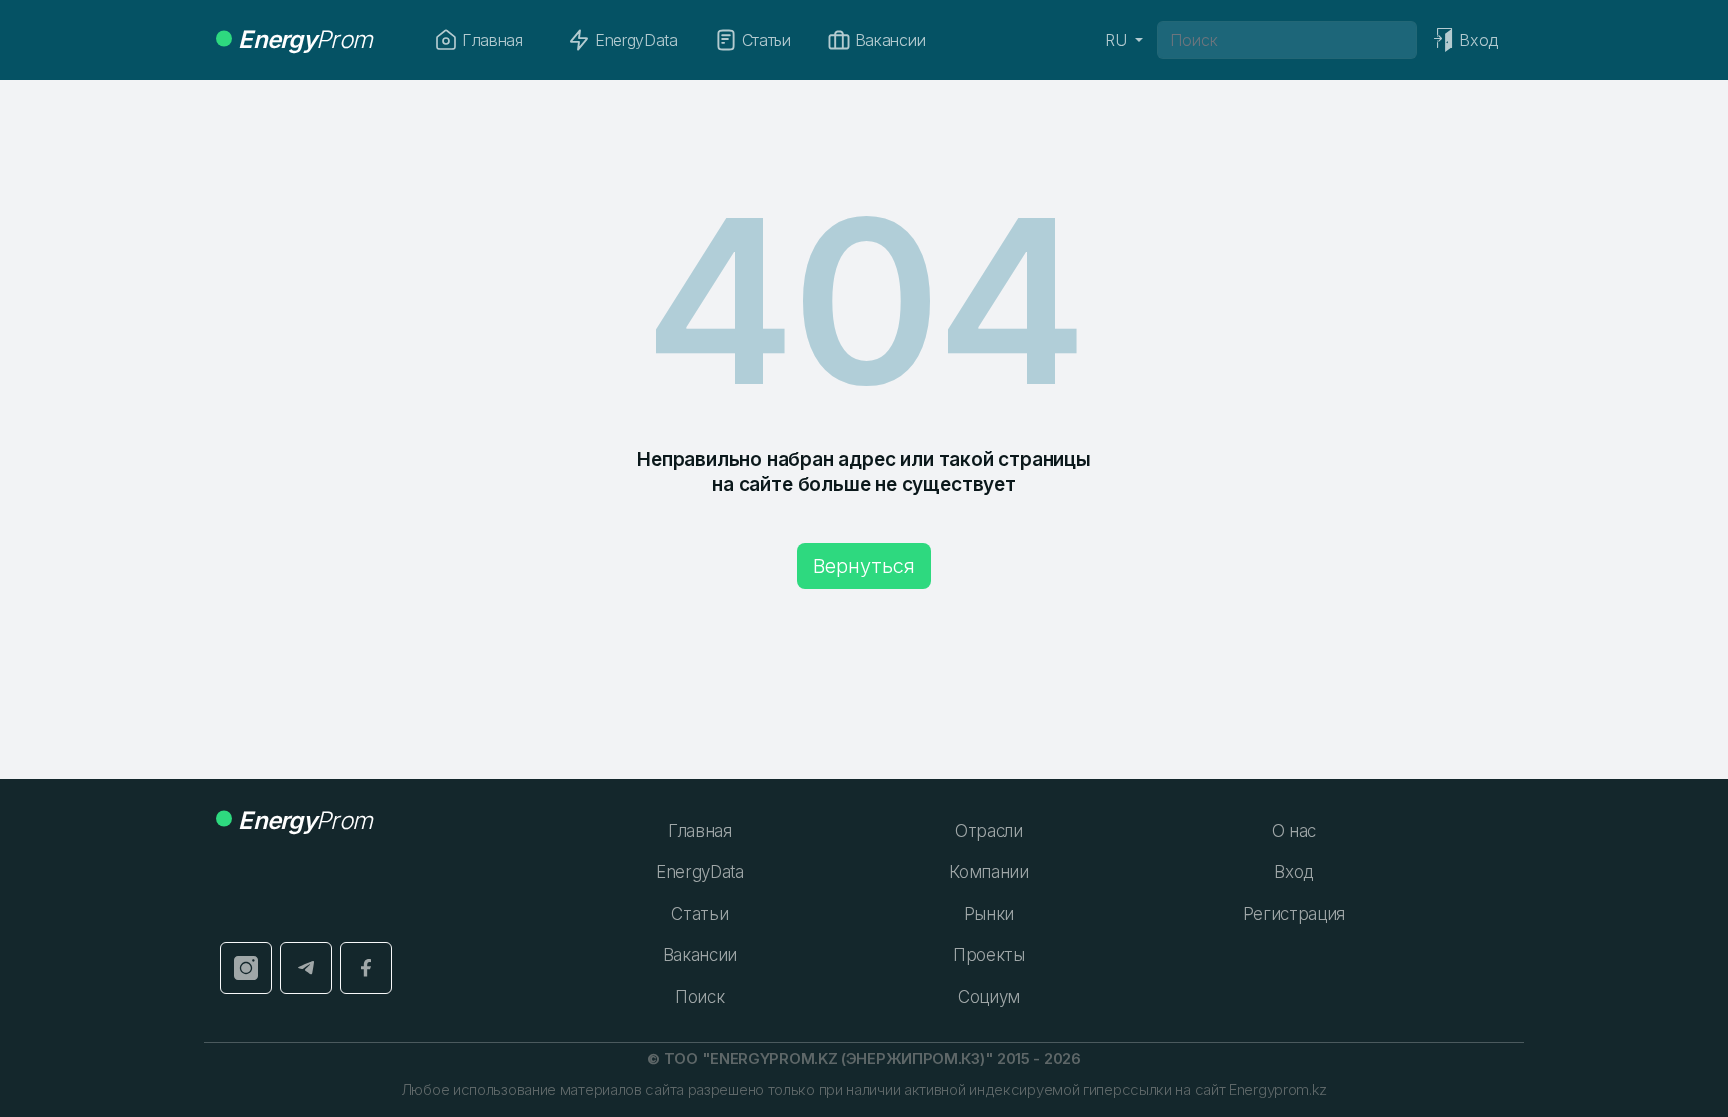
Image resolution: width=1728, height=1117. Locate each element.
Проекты (989, 955)
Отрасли (989, 831)
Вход (1293, 872)
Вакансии (890, 40)
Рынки (989, 914)
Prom (305, 39)
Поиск (699, 997)
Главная (492, 40)
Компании (988, 872)
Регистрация (1294, 914)
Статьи (766, 40)
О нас (1294, 831)
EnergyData (636, 40)
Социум (989, 997)
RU (1118, 40)
